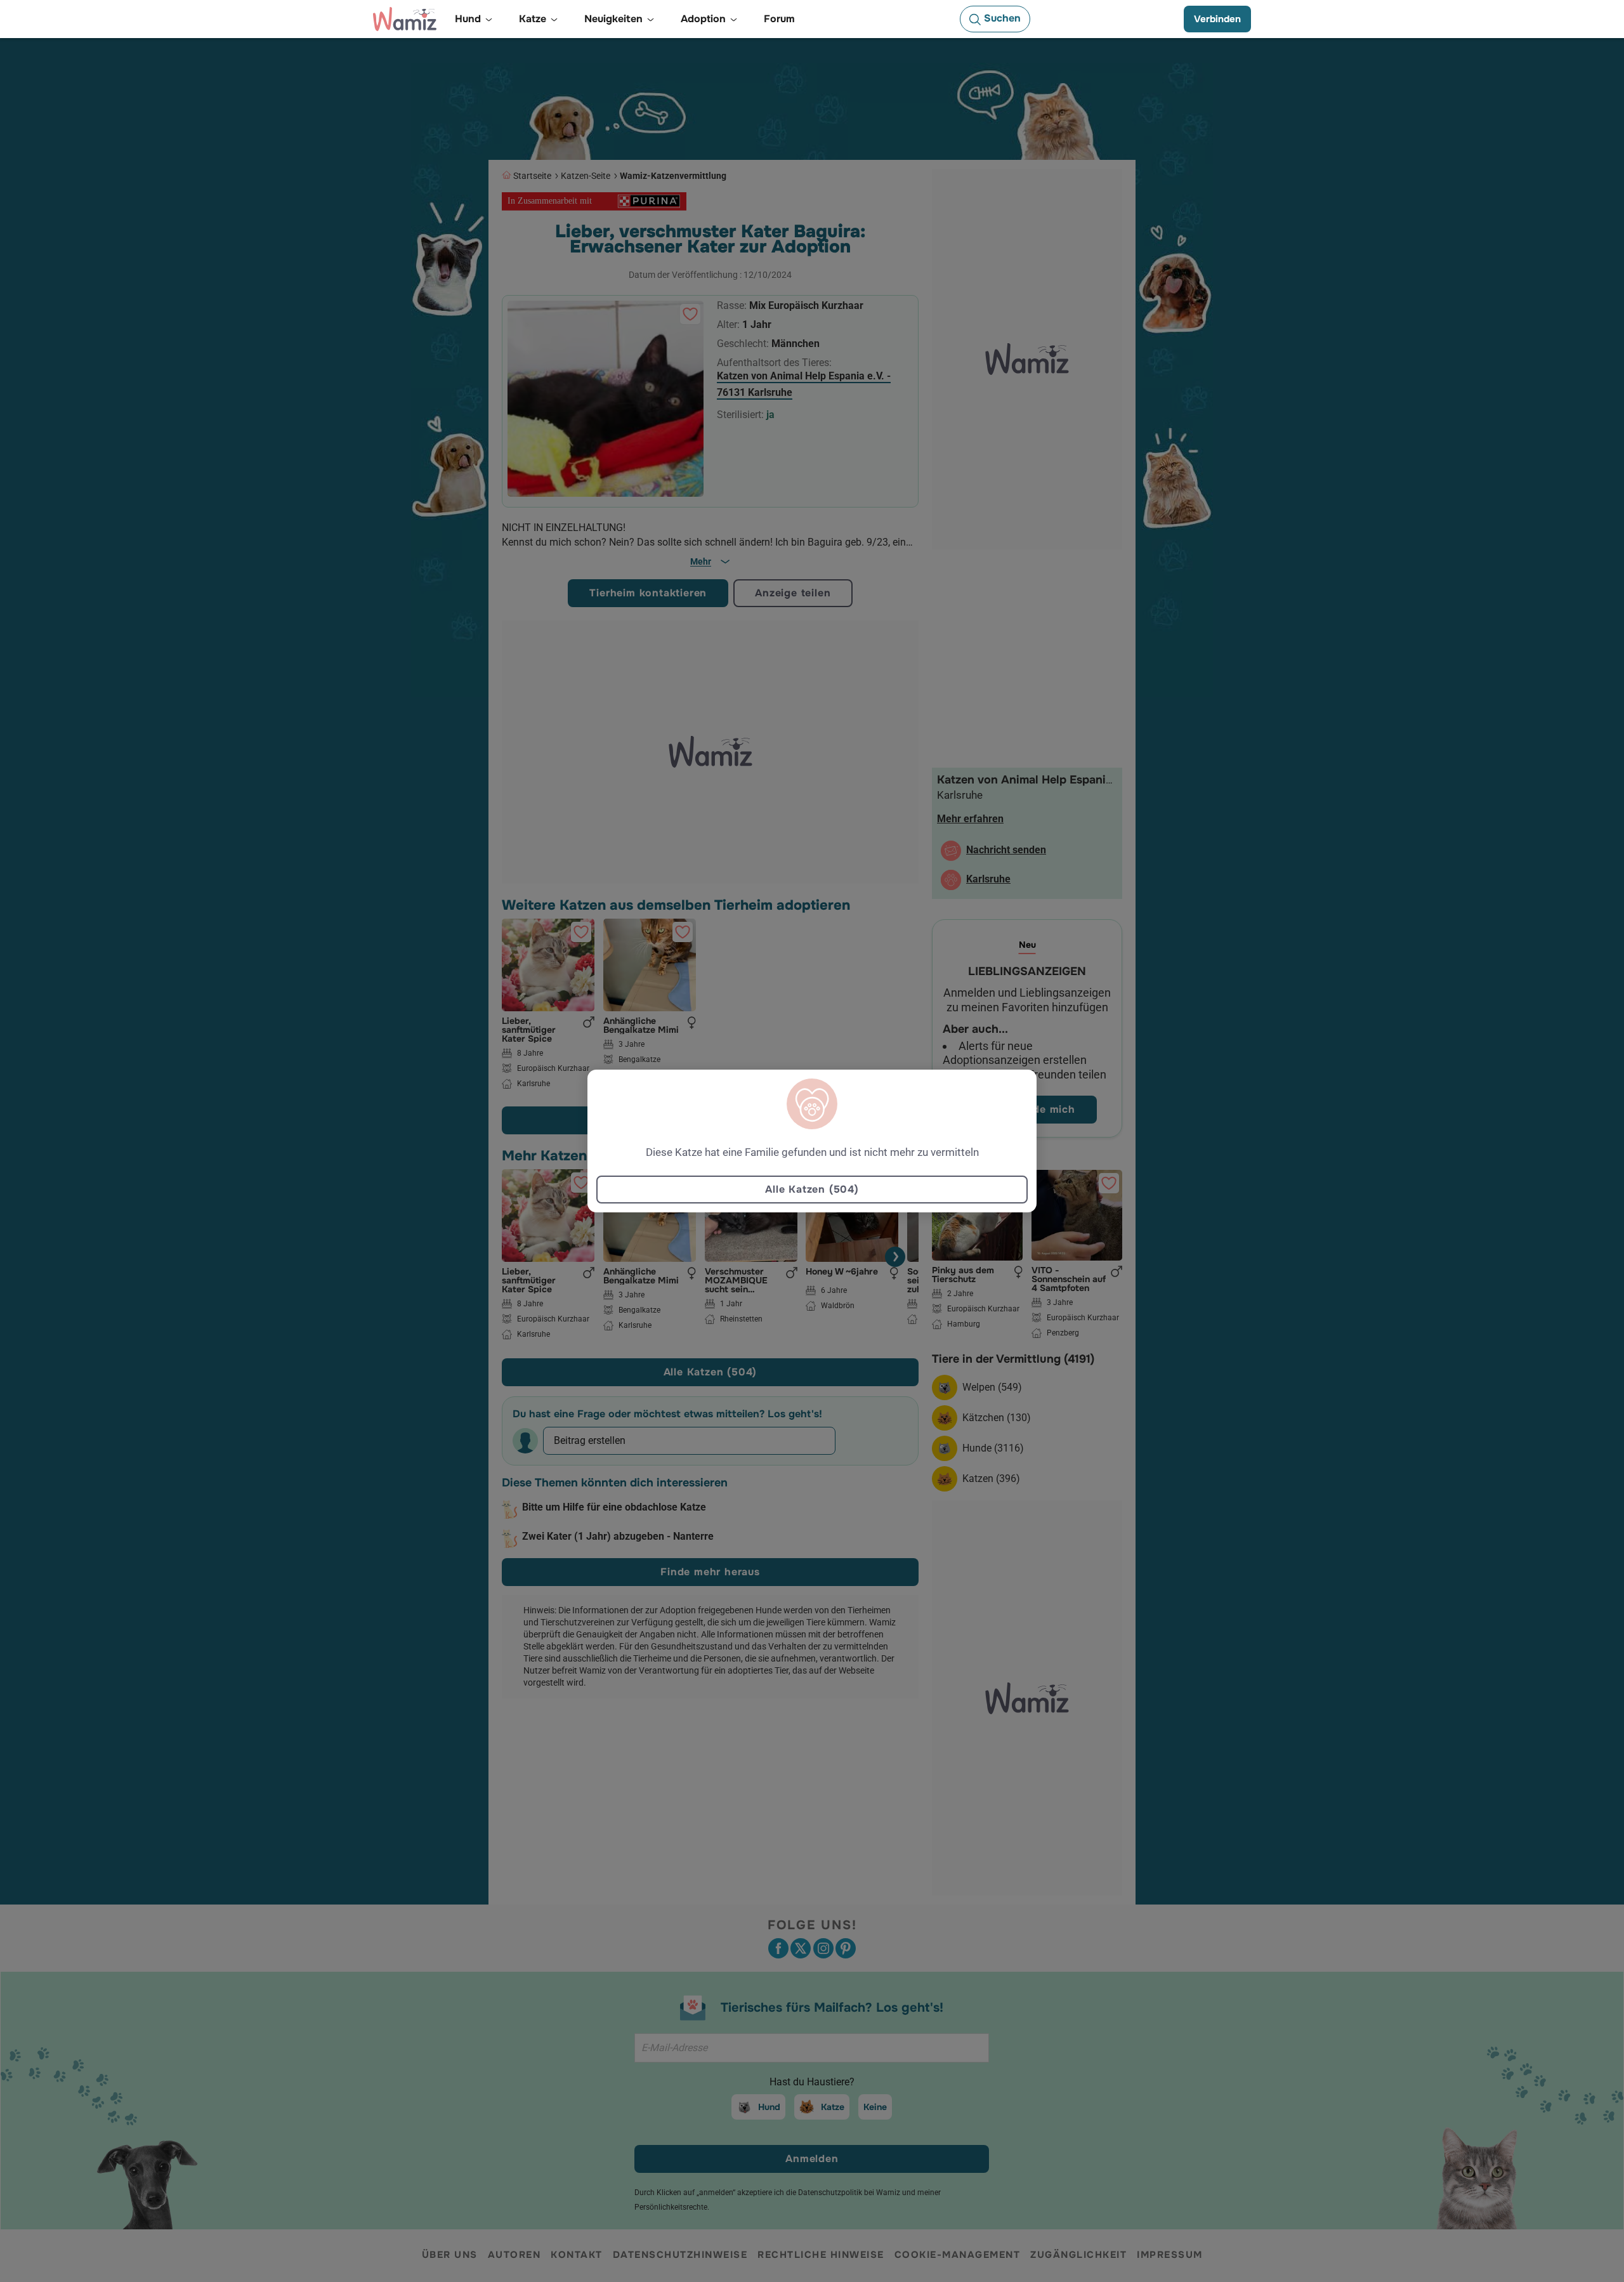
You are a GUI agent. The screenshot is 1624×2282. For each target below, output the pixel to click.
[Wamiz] (405, 19)
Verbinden (1217, 19)
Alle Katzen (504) (812, 1189)
